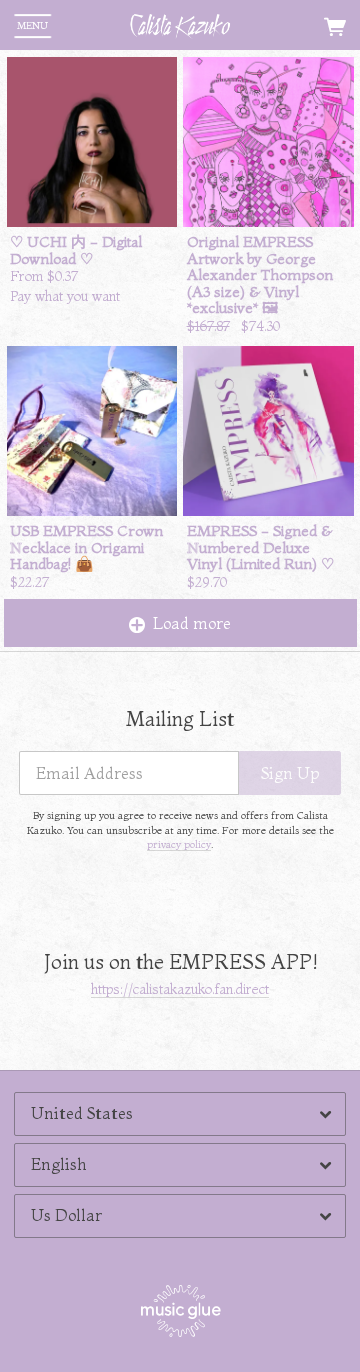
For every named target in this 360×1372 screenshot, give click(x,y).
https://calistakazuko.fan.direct (180, 989)
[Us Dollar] (180, 1216)
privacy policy (179, 844)
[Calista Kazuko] (179, 26)
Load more (192, 623)
